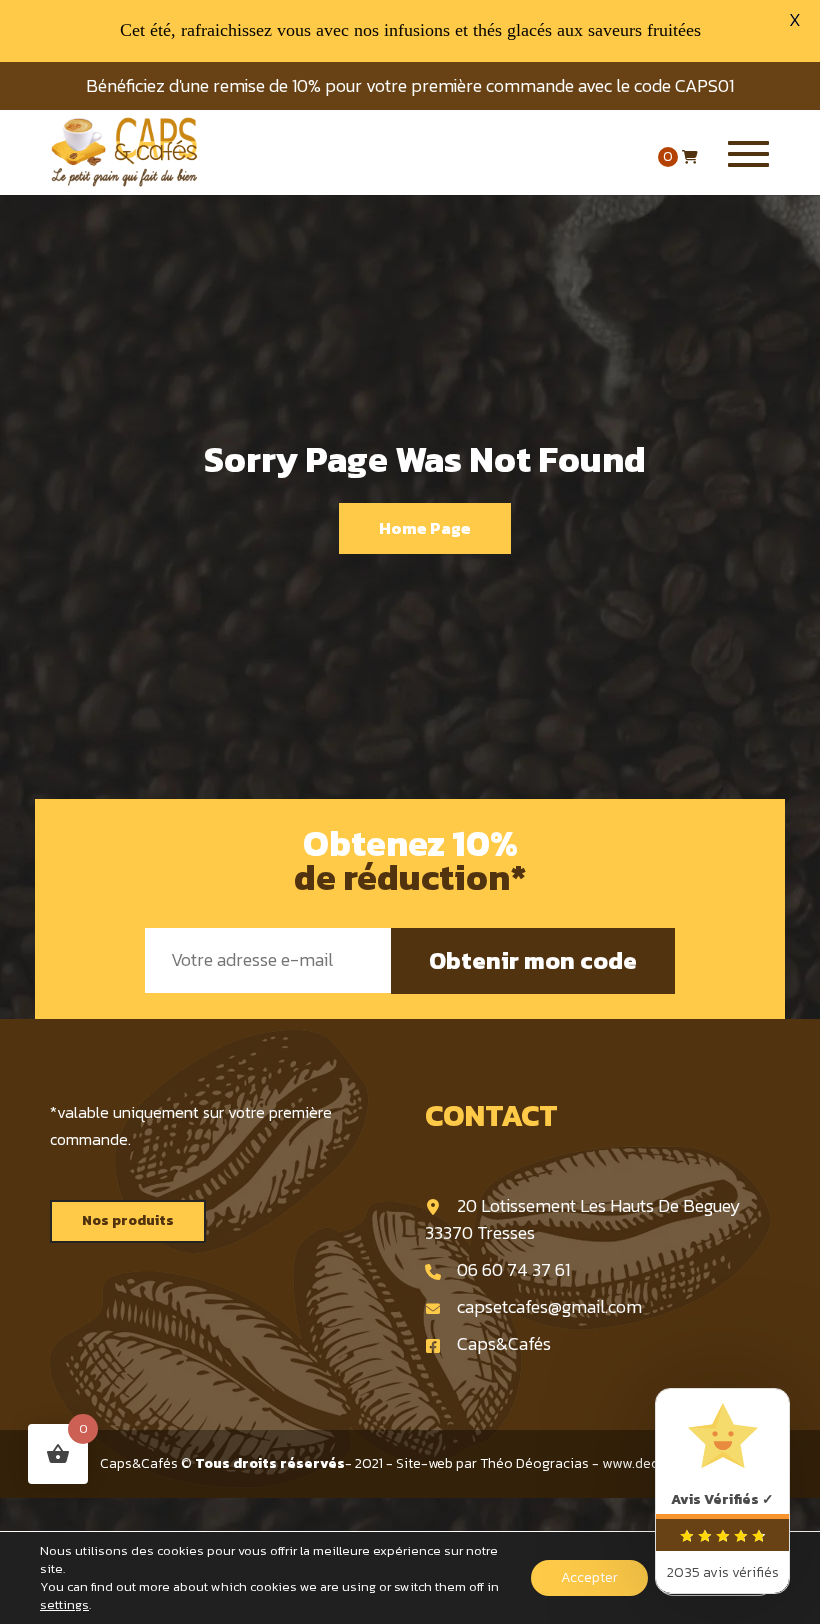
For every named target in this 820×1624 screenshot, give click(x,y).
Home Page (425, 528)
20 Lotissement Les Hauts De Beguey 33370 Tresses (583, 1219)
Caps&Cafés (504, 1343)
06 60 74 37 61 (513, 1269)
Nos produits (128, 1220)
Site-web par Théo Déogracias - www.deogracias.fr (558, 1463)
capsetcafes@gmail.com (549, 1306)
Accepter (589, 1577)
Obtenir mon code (533, 960)
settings (64, 1605)
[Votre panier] (690, 157)
